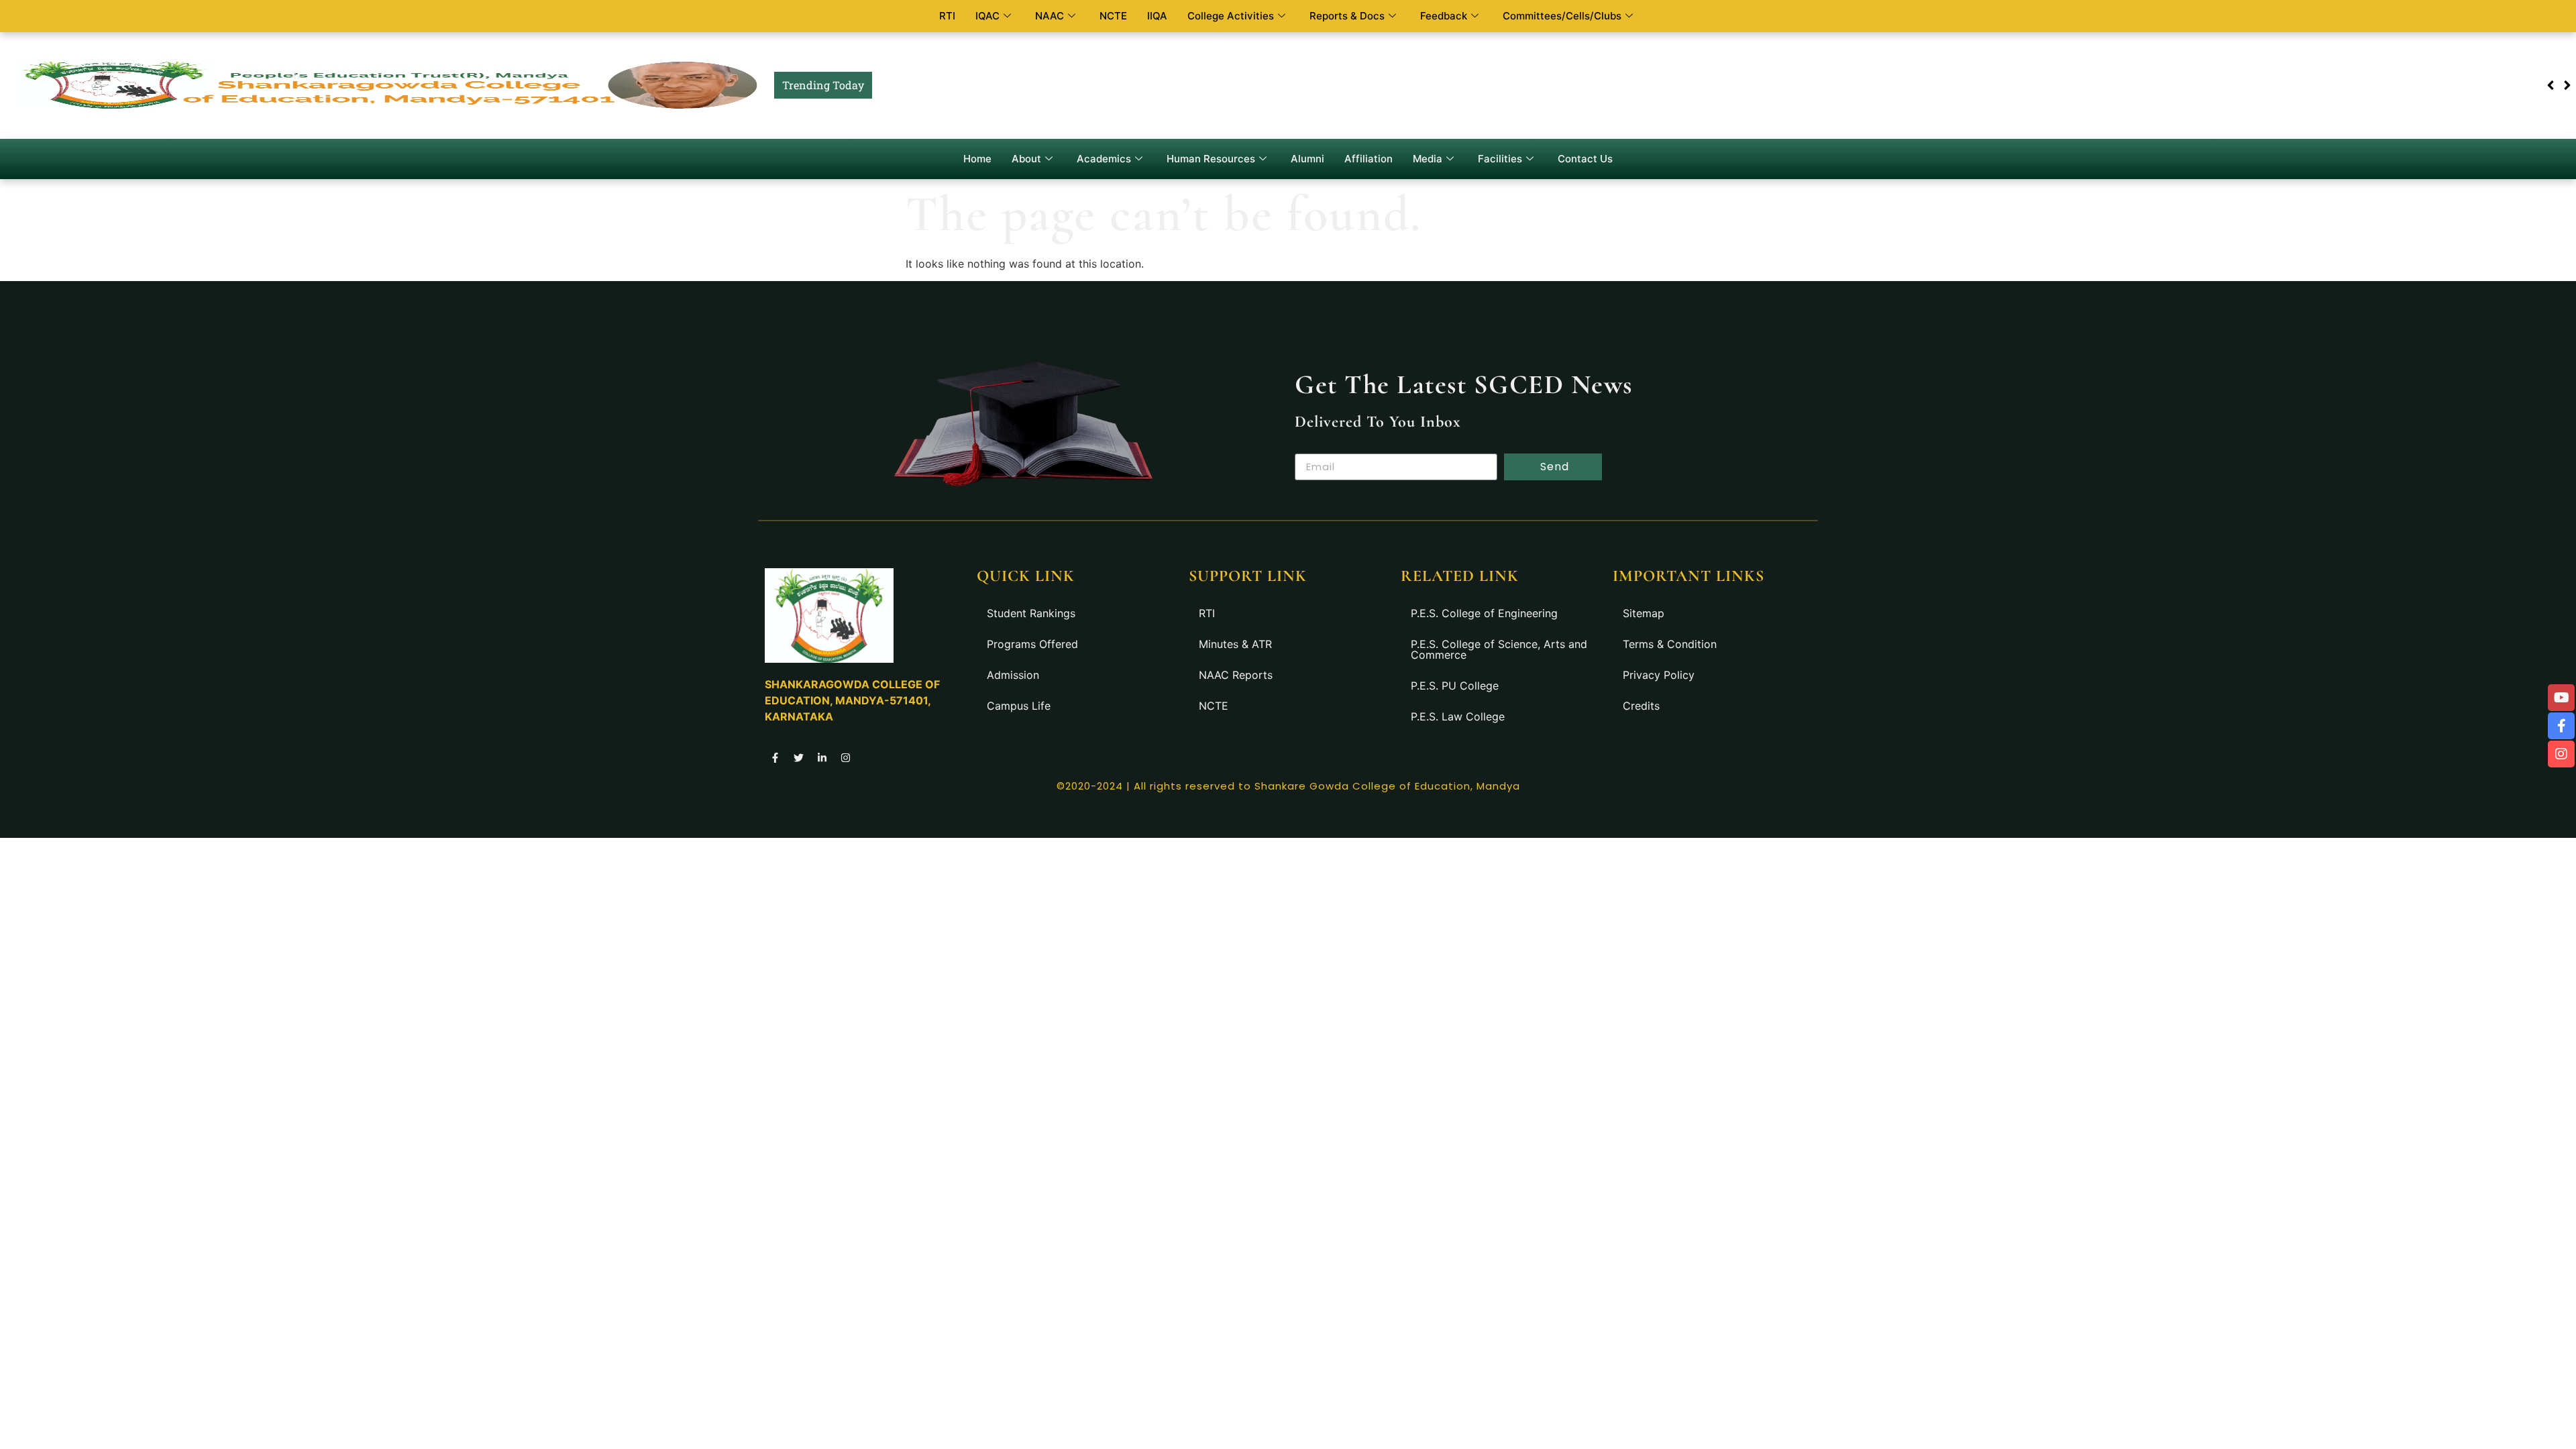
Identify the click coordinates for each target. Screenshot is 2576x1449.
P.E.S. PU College (1455, 686)
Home (977, 159)
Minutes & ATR (1235, 644)
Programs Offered (1032, 644)
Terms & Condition (1670, 644)
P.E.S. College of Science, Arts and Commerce (1499, 649)
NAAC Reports (1236, 675)
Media (1428, 159)
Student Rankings (1031, 613)
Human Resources (1211, 159)
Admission (1013, 675)
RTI (947, 16)
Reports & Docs (1347, 16)
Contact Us (1585, 159)
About (1026, 159)
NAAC (1050, 16)
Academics (1104, 159)
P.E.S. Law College (1458, 716)
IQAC (987, 16)
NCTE (1113, 16)
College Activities (1231, 16)
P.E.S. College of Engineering (1484, 613)
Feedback (1444, 16)
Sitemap (1644, 613)
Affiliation (1368, 159)
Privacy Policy (1659, 675)
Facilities (1500, 159)
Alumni (1307, 159)
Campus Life (1019, 706)
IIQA (1157, 16)
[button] (2567, 85)
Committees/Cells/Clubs (1562, 16)
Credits (1641, 706)
